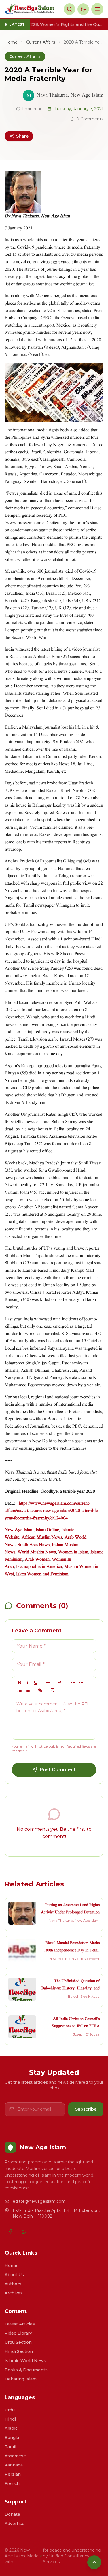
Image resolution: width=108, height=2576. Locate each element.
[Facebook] (10, 2232)
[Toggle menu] (97, 9)
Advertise (15, 2524)
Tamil (10, 2447)
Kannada (14, 2465)
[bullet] (28, 1690)
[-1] (73, 1683)
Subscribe (86, 2109)
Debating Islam (21, 2379)
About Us (14, 2275)
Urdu (10, 2410)
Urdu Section (18, 2342)
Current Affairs (41, 42)
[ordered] (20, 1690)
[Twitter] (24, 2232)
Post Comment (58, 1770)
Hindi (10, 2419)
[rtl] (60, 1683)
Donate (12, 2514)
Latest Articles (20, 2324)
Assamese (15, 2456)
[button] (48, 1683)
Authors (13, 2284)
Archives (14, 2293)
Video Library (18, 2333)
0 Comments (90, 119)
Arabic (11, 2428)
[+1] (81, 1683)
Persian (13, 2474)
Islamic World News (25, 2361)
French (12, 2483)
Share (22, 136)
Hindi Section (19, 2351)
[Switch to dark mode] (83, 9)
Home (11, 42)
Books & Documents (26, 2370)
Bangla (12, 2438)
